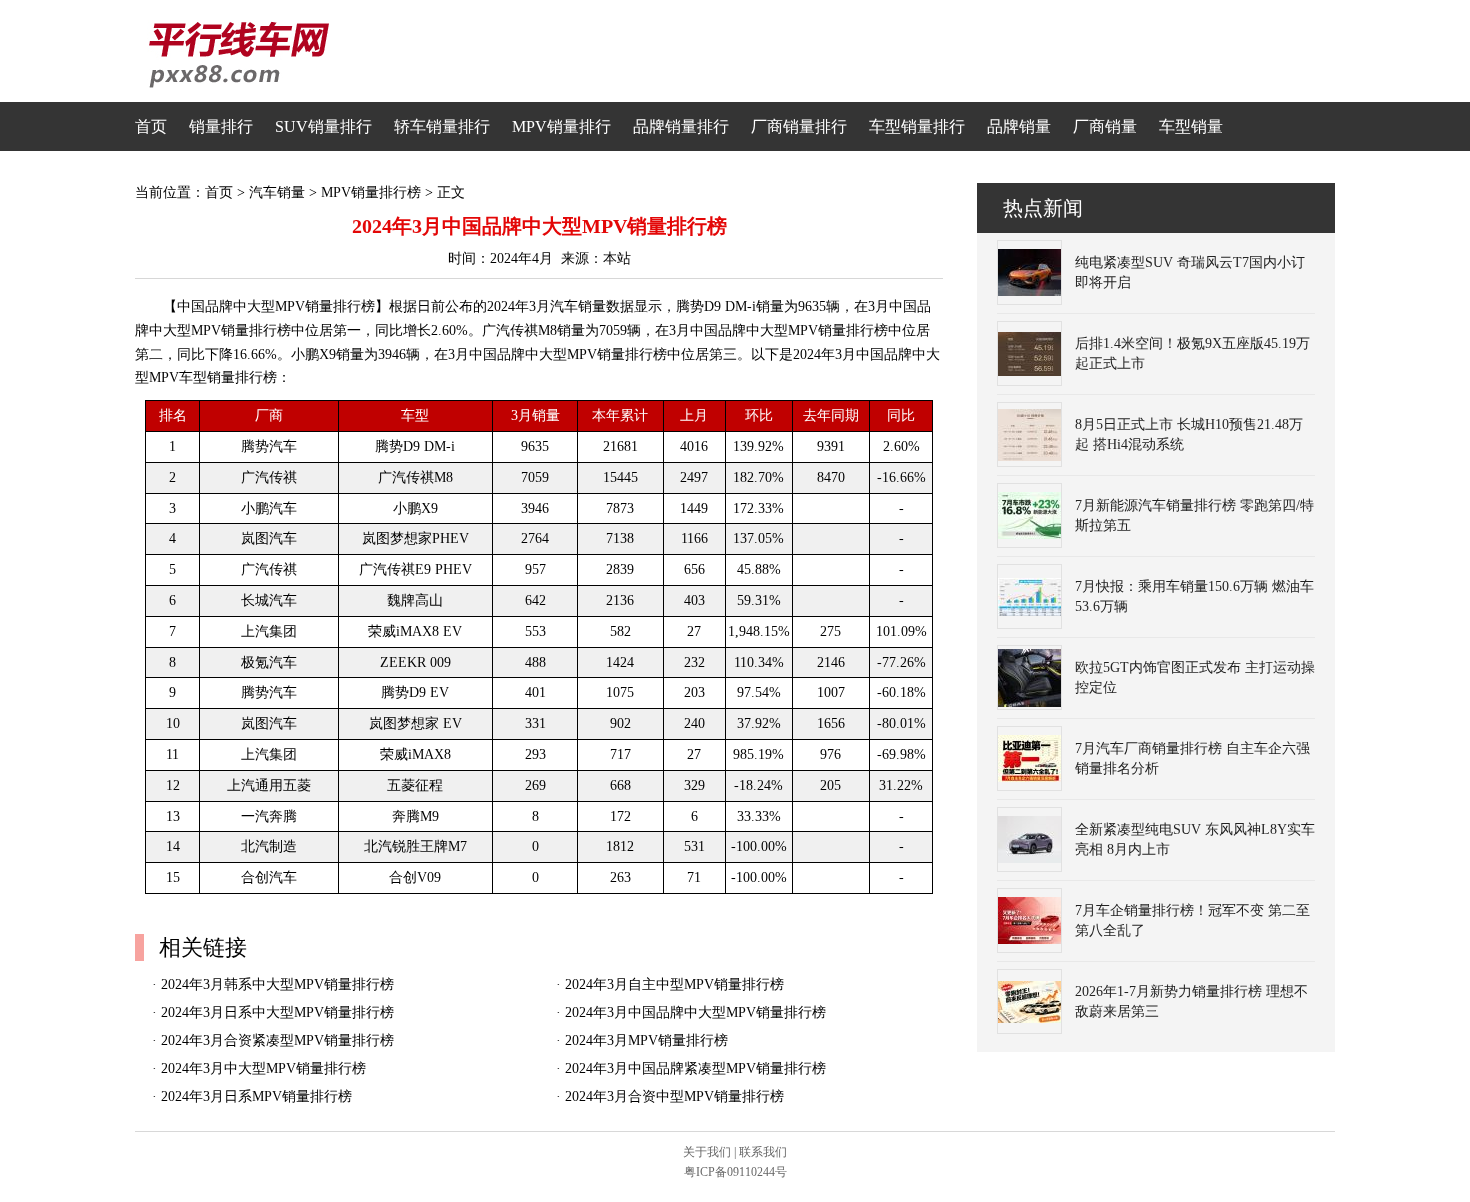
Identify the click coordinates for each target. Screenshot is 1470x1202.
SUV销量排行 (323, 126)
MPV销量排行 (561, 126)
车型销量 (1191, 126)
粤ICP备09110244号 (735, 1172)
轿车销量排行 (442, 126)
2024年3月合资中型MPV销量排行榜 (674, 1096)
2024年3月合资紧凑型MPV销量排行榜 (277, 1040)
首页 (151, 126)
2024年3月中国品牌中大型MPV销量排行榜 (695, 1012)
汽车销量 (277, 192)
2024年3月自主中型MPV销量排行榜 (674, 984)
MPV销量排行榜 (371, 192)
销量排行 (221, 126)
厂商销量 (1105, 126)
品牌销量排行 (681, 126)
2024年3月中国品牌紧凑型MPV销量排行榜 (695, 1068)
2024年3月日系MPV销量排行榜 (256, 1096)
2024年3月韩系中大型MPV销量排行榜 (277, 984)
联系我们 (763, 1152)
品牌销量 (1019, 126)
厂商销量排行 (799, 126)
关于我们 (707, 1152)
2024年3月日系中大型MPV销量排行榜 (277, 1012)
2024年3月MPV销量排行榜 (646, 1040)
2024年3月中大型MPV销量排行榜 (263, 1068)
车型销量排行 (917, 126)
